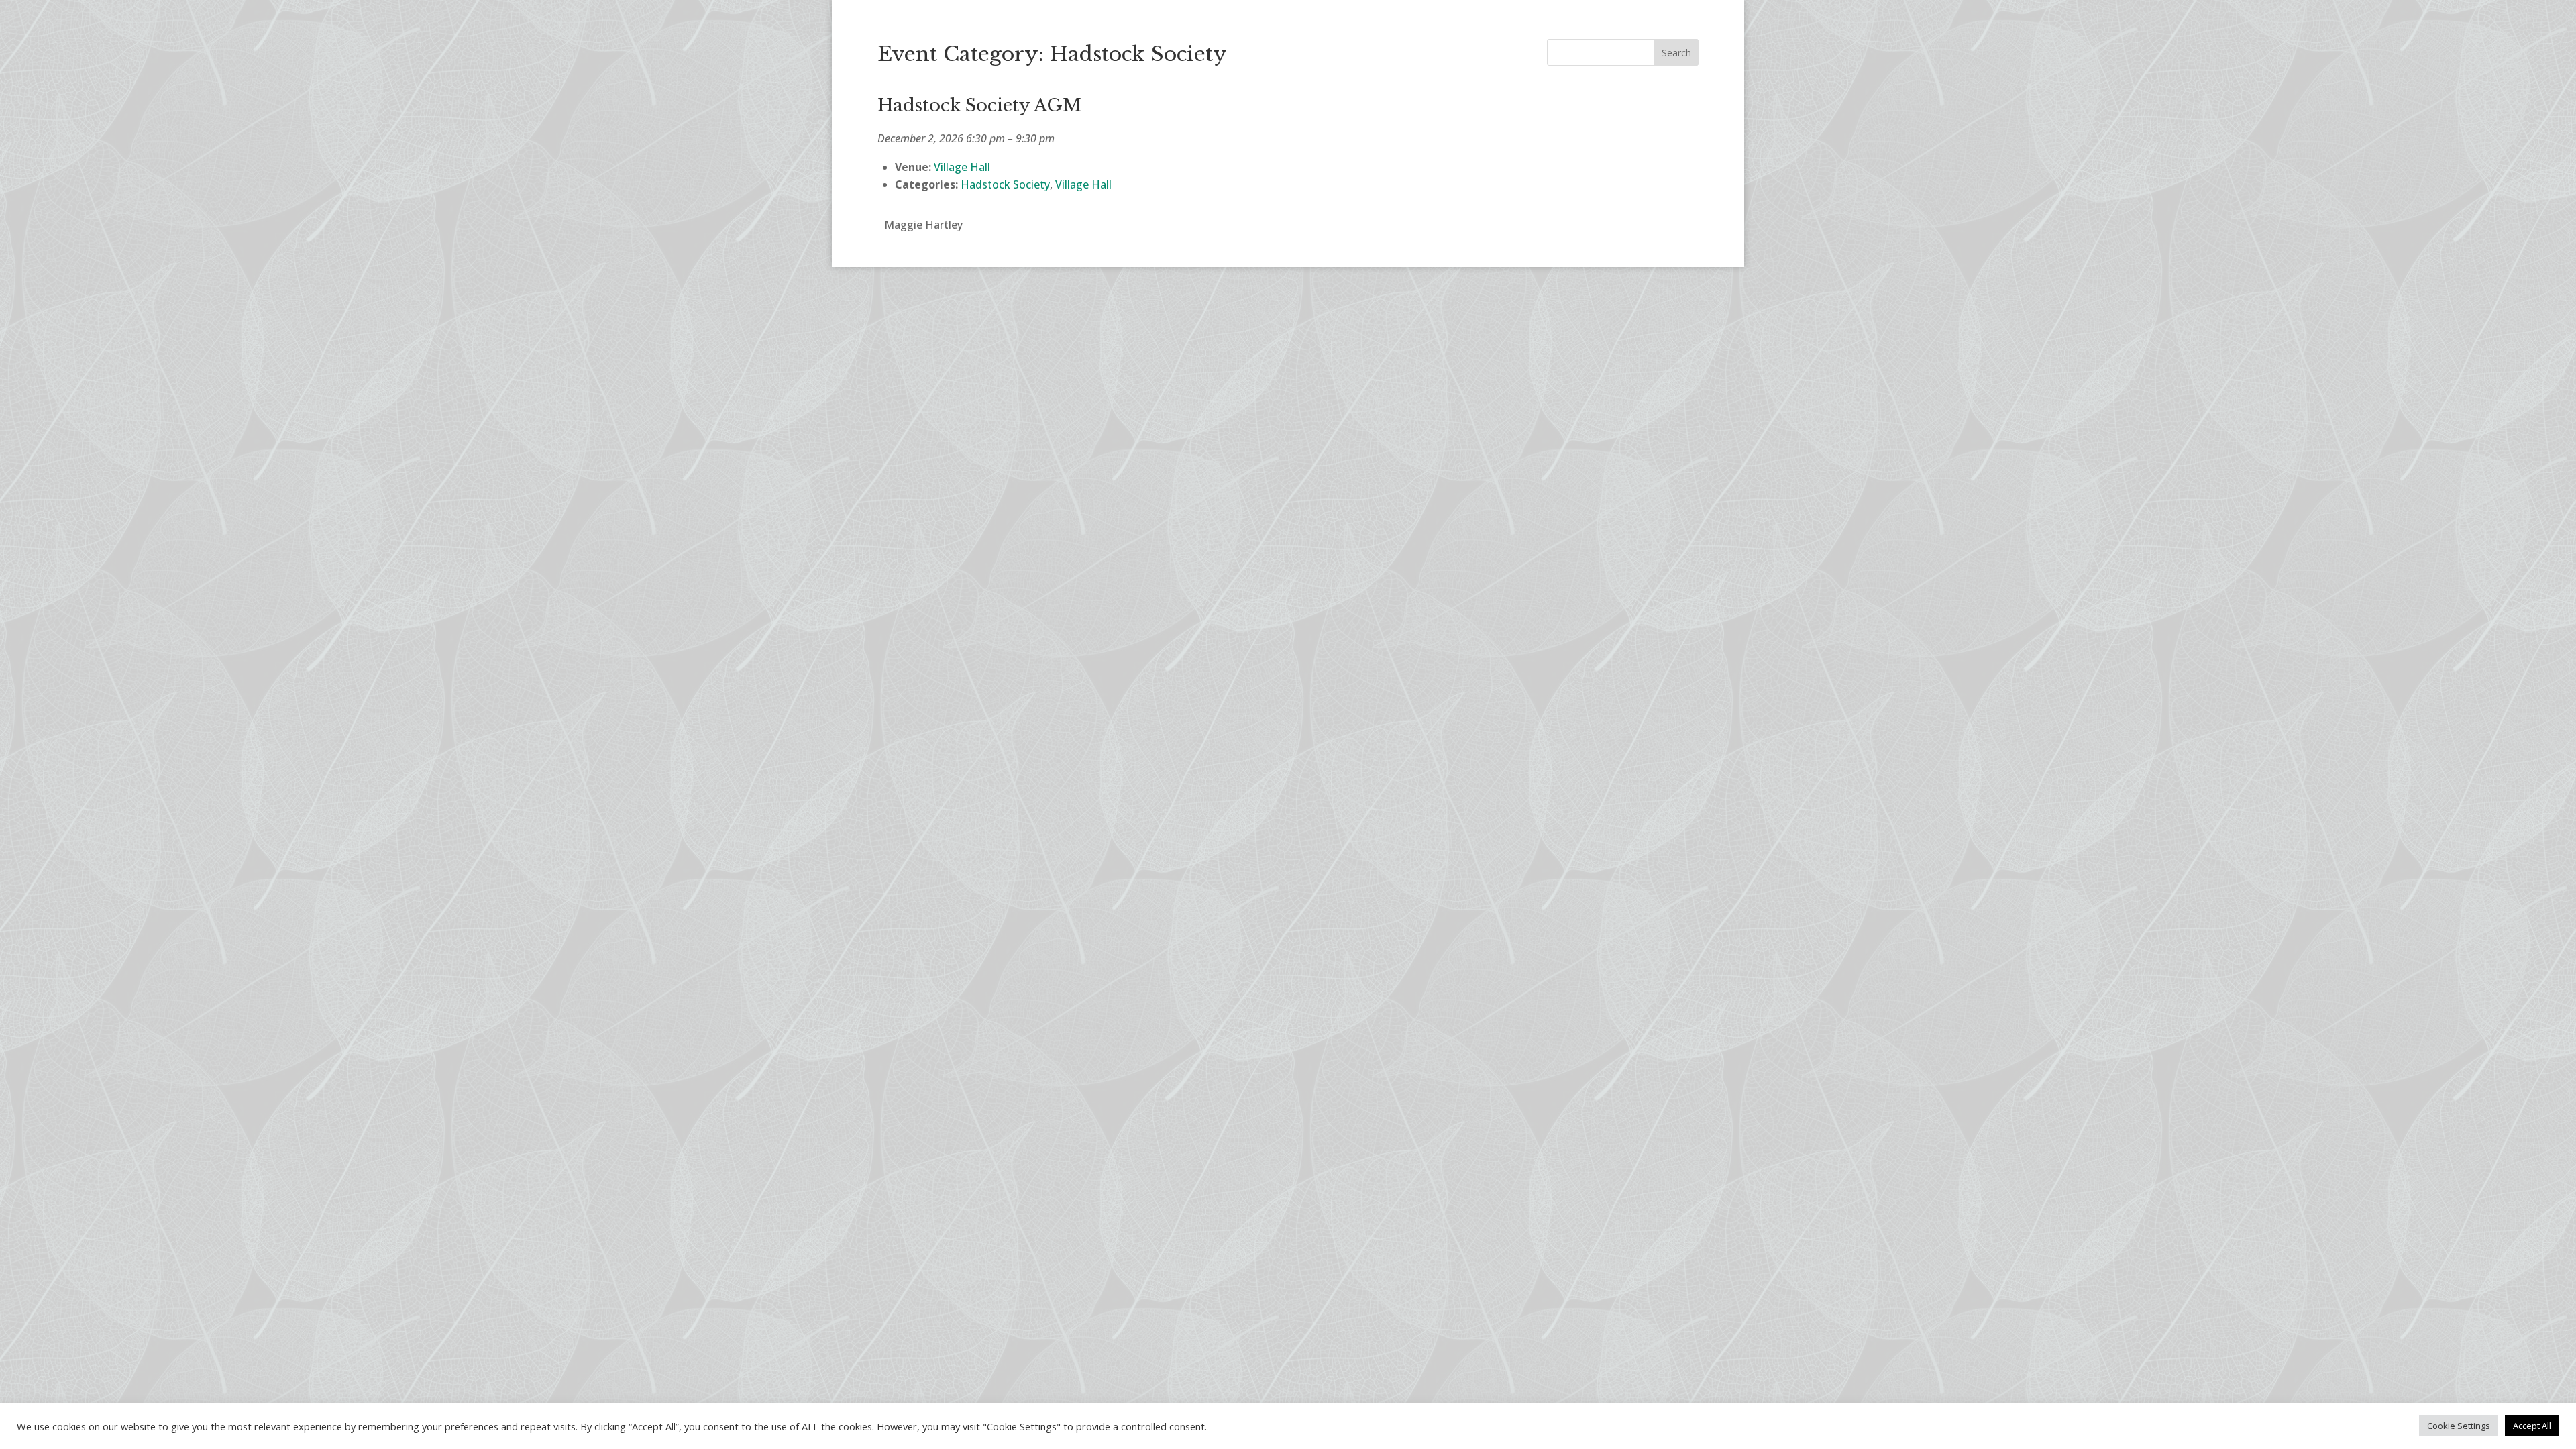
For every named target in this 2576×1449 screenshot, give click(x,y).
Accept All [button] (2532, 1426)
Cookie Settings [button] (2459, 1426)
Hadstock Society (1005, 184)
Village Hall (1083, 184)
